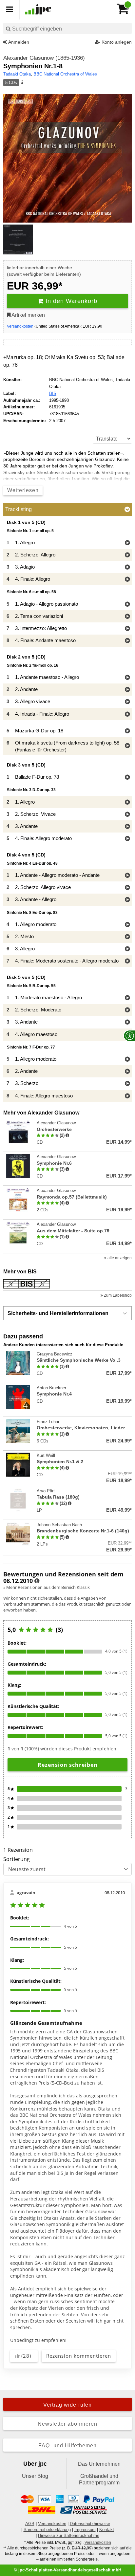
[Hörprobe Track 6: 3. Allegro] (127, 949)
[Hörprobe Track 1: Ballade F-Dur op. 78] (127, 778)
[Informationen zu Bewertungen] (37, 1581)
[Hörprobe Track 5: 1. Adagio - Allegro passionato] (127, 605)
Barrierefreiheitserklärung (47, 2530)
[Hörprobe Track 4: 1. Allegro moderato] (127, 925)
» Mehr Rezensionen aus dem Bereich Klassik (47, 1587)
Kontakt (107, 2530)
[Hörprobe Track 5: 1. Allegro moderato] (127, 1060)
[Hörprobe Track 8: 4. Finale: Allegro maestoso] (127, 1096)
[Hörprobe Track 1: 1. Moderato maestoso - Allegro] (127, 998)
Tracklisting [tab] (19, 509)
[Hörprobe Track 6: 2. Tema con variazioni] (127, 617)
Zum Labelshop (117, 1295)
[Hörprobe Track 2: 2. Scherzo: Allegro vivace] (127, 888)
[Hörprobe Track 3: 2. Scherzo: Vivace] (127, 815)
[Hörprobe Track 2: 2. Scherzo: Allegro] (127, 555)
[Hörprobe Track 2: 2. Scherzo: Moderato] (127, 1010)
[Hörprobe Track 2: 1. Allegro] (127, 802)
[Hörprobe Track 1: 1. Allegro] (127, 543)
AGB (30, 2524)
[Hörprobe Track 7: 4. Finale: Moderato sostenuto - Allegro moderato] (127, 961)
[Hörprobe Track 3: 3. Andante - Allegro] (127, 900)
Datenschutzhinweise (90, 2524)
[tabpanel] (67, 811)
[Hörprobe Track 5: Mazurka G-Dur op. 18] (127, 731)
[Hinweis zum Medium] (22, 83)
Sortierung (17, 1859)
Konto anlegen (116, 42)
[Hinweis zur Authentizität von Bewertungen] (67, 1136)
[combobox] (67, 28)
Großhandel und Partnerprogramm (99, 2479)
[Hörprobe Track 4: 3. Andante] (127, 827)
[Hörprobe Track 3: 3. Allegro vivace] (127, 702)
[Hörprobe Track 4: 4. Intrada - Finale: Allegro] (127, 714)
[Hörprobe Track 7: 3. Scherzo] (127, 1084)
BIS (53, 393)
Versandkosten (20, 326)
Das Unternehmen (99, 2464)
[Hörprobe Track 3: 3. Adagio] (127, 567)
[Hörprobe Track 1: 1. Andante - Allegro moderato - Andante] (127, 876)
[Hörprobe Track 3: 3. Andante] (127, 1022)
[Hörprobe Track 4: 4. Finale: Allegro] (127, 580)
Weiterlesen (23, 490)
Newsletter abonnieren (67, 2424)
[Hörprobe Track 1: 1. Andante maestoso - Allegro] (127, 678)
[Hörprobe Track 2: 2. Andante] (127, 690)
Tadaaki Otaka (17, 74)
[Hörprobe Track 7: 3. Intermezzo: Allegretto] (127, 629)
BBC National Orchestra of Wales (65, 74)
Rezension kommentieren (79, 2356)
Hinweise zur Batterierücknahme (69, 2535)
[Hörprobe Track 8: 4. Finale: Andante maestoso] (127, 641)
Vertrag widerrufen (67, 2405)
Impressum (85, 2530)
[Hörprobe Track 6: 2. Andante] (127, 1072)
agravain (26, 1893)
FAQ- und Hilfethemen (67, 2446)
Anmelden (18, 42)
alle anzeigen (119, 1258)
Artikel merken (28, 315)
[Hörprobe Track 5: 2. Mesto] (127, 937)
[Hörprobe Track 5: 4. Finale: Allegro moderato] (127, 839)
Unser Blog (35, 2476)
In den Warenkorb (70, 301)
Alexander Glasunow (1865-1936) (44, 58)
